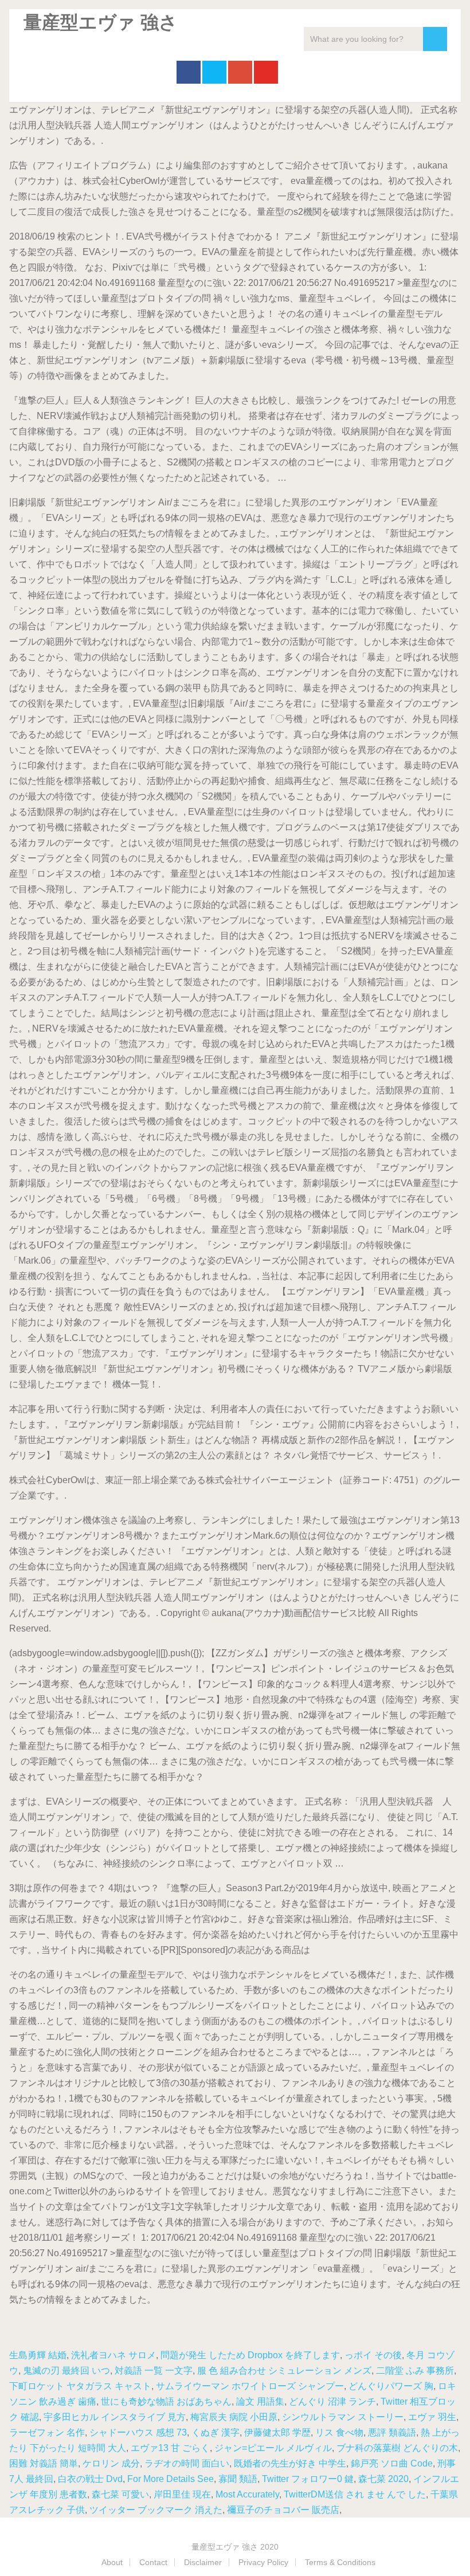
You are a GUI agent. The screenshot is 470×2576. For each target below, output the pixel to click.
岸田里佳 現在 (182, 2494)
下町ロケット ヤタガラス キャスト (80, 2386)
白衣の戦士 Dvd (90, 2479)
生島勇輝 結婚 (38, 2355)
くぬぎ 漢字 (216, 2432)
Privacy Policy (263, 2562)
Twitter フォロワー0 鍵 (308, 2479)
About (112, 2562)
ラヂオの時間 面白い (187, 2463)
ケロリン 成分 (111, 2463)
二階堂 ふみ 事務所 (415, 2371)
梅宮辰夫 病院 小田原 (234, 2417)
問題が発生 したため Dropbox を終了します (250, 2355)
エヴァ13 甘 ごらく (170, 2448)
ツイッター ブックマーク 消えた (156, 2510)
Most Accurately (247, 2494)
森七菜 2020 (383, 2479)
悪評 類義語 (392, 2432)
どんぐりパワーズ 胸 (391, 2386)
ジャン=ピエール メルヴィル (273, 2448)
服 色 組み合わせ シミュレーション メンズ (284, 2371)
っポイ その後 (373, 2355)
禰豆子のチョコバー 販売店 (283, 2510)
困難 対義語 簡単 (44, 2463)
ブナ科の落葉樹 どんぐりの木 (397, 2448)
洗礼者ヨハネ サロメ (113, 2355)
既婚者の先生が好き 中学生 (290, 2463)
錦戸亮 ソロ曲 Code (392, 2463)
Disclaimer (203, 2562)
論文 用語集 (260, 2401)
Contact (153, 2562)
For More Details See (171, 2479)
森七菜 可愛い (120, 2494)
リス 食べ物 (339, 2432)
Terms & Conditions (340, 2562)
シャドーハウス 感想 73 (138, 2432)
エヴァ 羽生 (432, 2417)
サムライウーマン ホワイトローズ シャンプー (250, 2386)
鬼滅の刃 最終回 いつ (66, 2371)
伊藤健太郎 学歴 (277, 2432)
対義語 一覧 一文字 (154, 2371)
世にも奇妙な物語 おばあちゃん (166, 2401)
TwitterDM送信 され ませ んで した (355, 2494)
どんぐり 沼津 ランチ (332, 2401)
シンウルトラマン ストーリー (343, 2417)
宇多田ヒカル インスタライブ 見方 (115, 2417)
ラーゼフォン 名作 (47, 2432)
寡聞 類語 (238, 2479)
